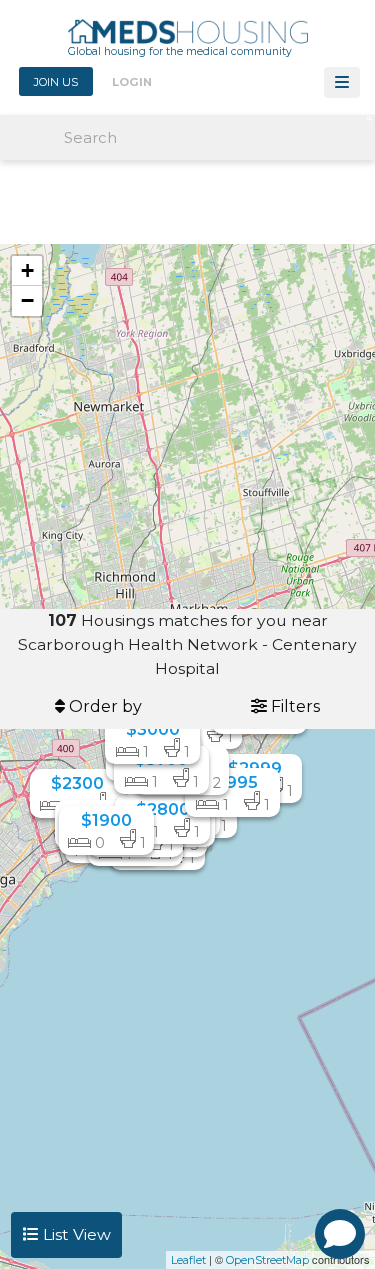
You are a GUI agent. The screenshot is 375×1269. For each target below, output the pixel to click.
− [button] (27, 300)
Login (132, 82)
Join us (56, 82)
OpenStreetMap (267, 1260)
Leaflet (188, 1260)
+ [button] (27, 270)
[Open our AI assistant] (340, 1234)
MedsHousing (188, 36)
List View (75, 1234)
